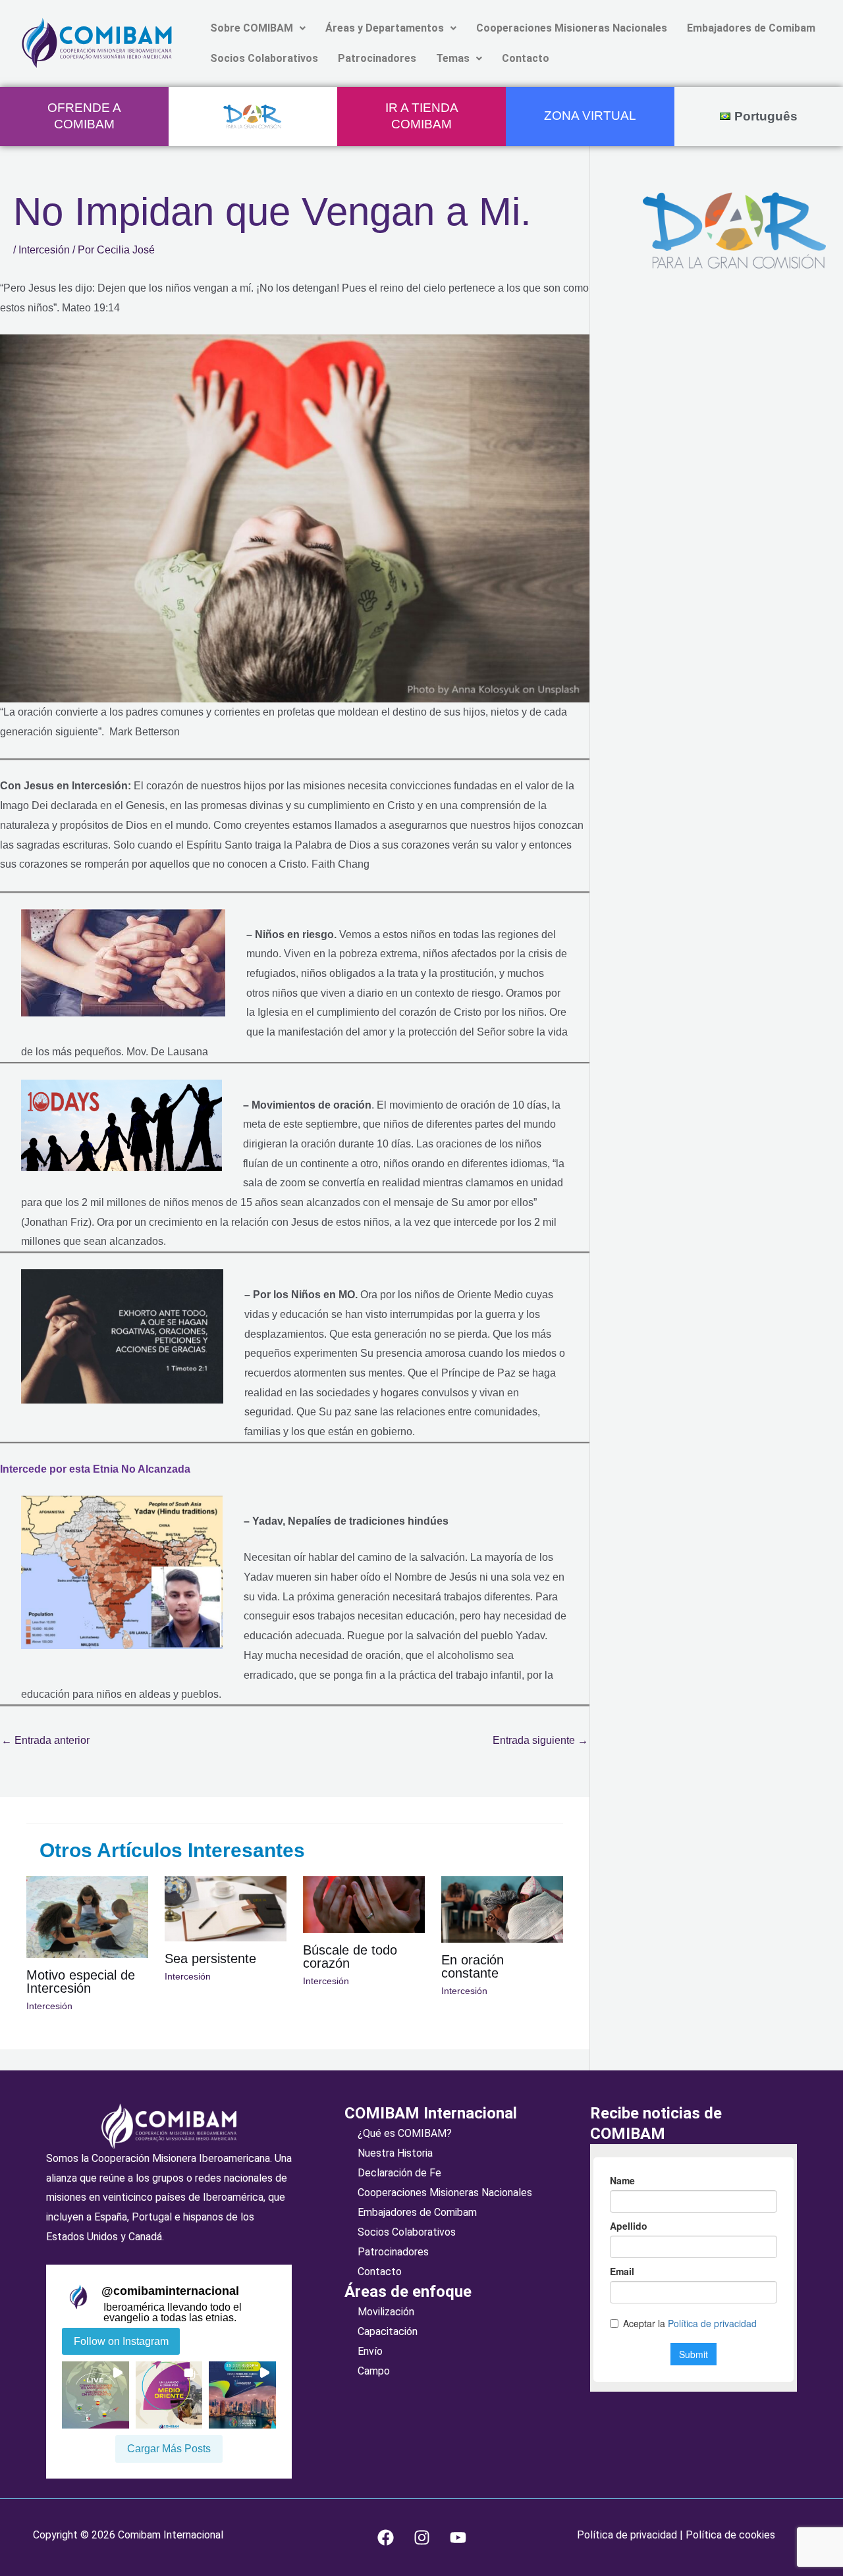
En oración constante (473, 1966)
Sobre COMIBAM (252, 28)
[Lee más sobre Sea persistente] (226, 1908)
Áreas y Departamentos (385, 28)
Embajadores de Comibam (751, 28)
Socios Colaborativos (264, 58)
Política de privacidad (628, 2535)
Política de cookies (729, 2535)
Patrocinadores (377, 58)
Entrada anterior (45, 1740)
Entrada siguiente (540, 1740)
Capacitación (388, 2331)
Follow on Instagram (121, 2341)
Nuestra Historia (395, 2153)
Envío (370, 2351)
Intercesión (44, 250)
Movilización (386, 2312)
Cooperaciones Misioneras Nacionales (572, 28)
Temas (453, 58)
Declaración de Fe (399, 2173)
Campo (374, 2371)
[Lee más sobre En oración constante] (502, 1909)
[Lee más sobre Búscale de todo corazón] (364, 1904)
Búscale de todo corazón (350, 1957)
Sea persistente (210, 1958)
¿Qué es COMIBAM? (405, 2133)
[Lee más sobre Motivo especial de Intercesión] (87, 1916)
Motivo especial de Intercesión (81, 1982)
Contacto (526, 58)
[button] (258, 28)
